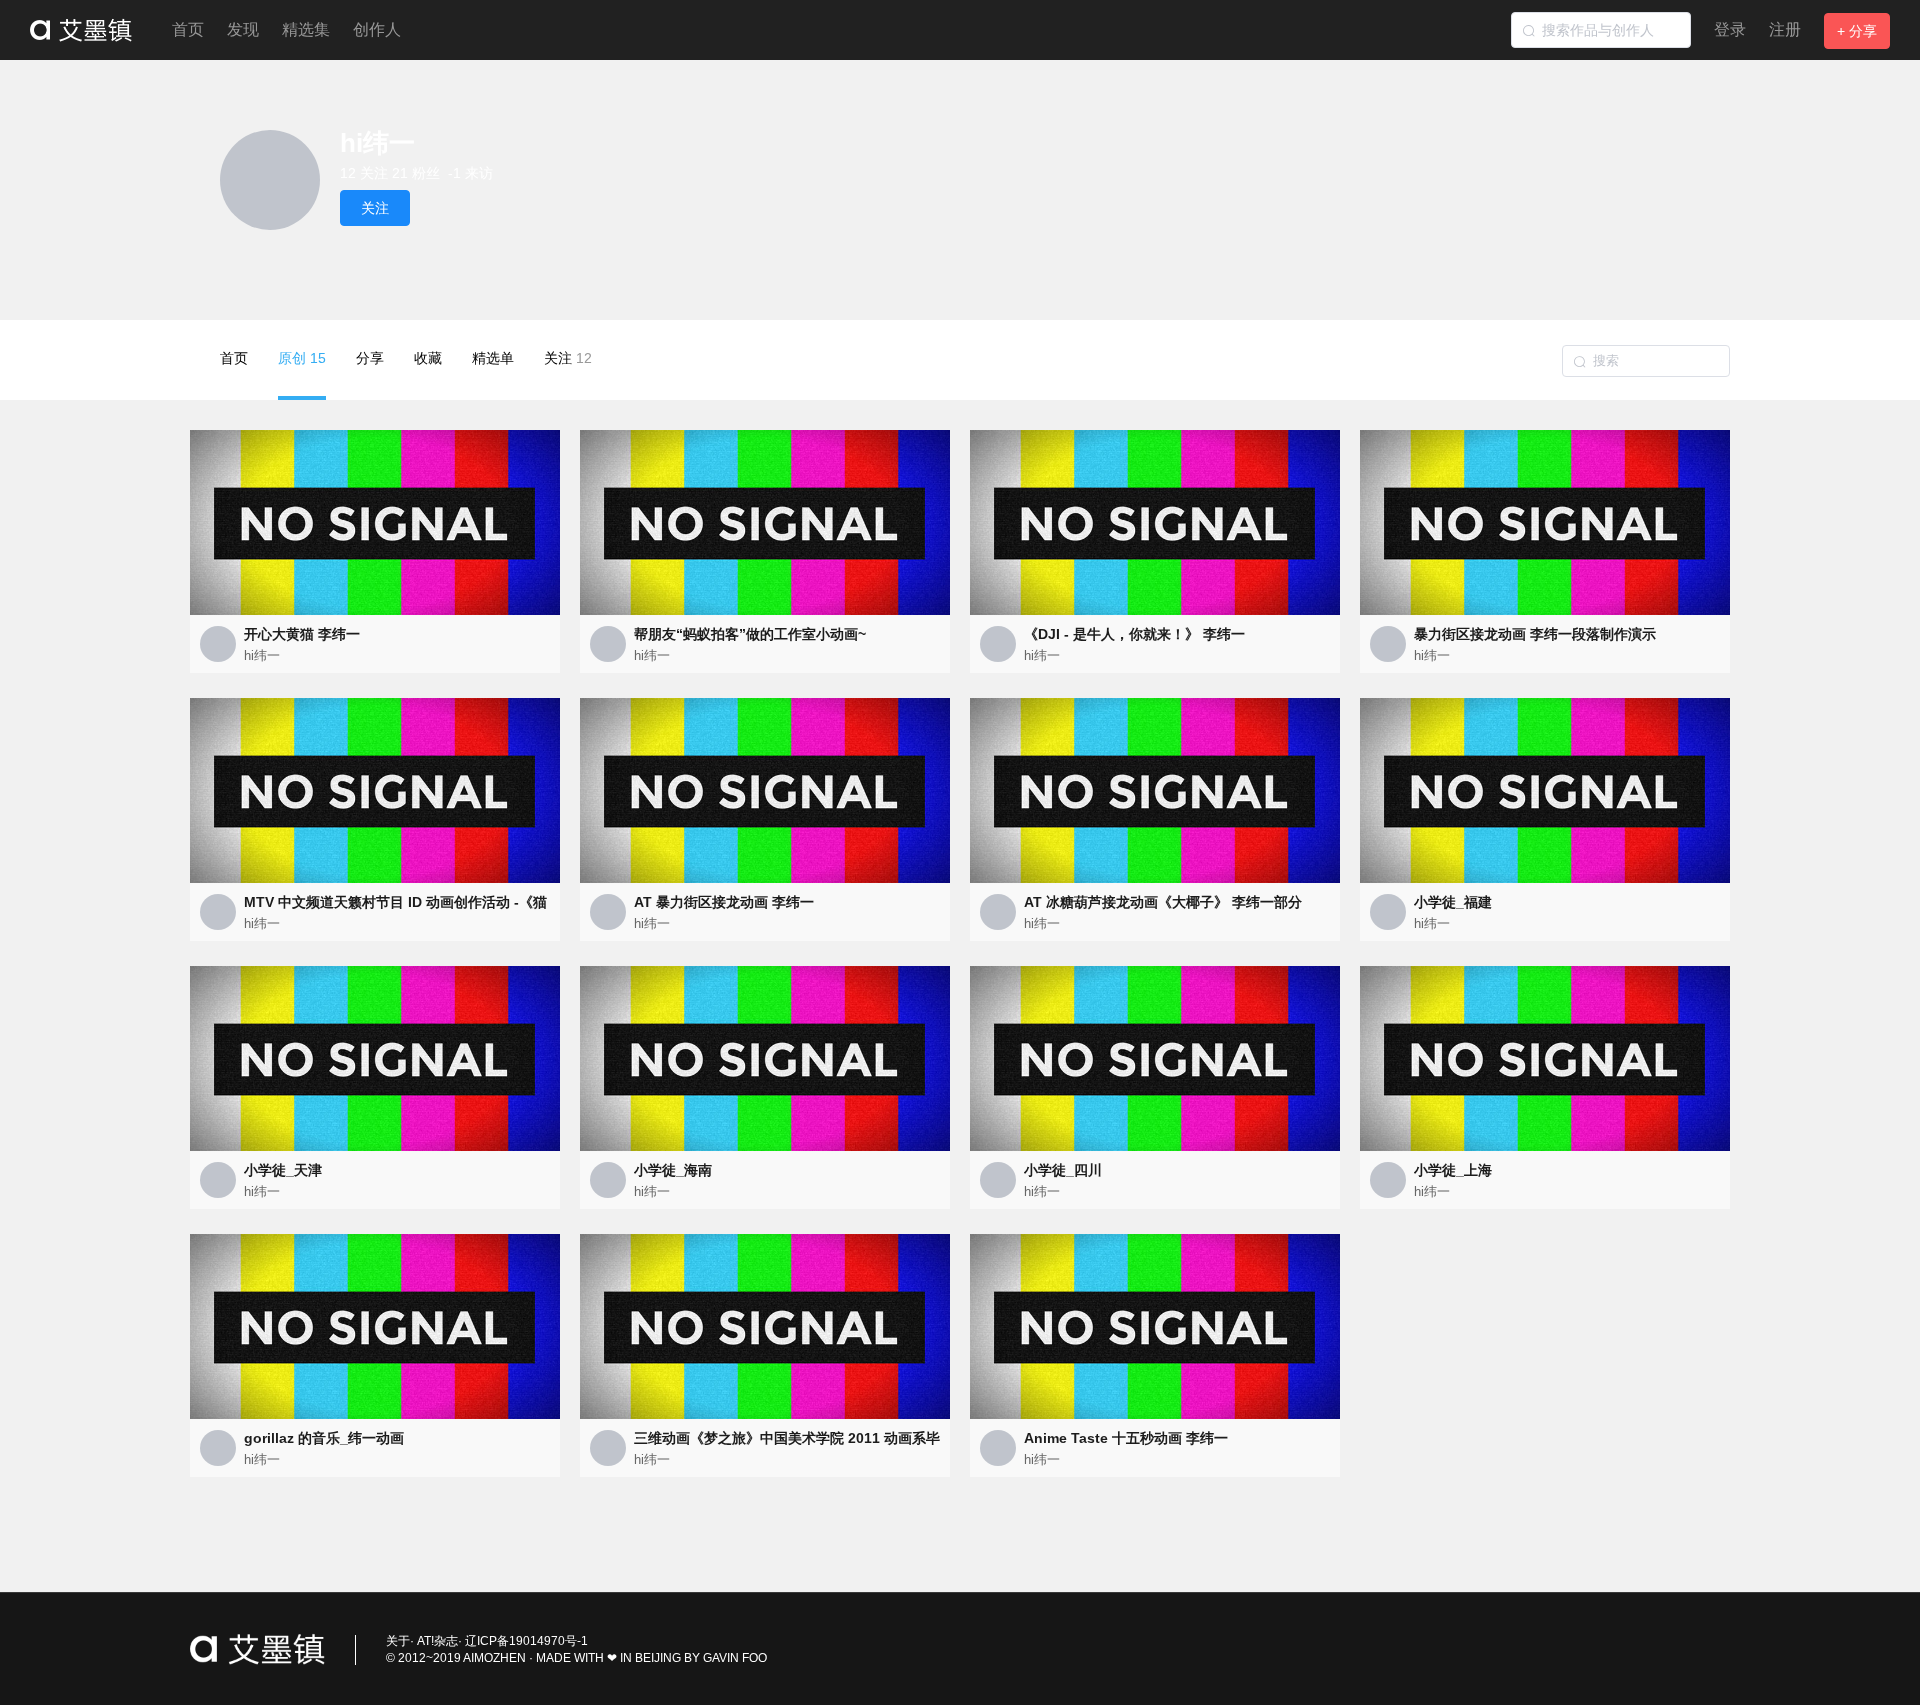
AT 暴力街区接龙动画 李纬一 (724, 902)
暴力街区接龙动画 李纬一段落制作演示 (1535, 634)
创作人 (377, 29)
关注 (568, 358)
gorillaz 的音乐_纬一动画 (324, 1438)
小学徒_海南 (673, 1170)
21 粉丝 (416, 173)
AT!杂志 (437, 1641)
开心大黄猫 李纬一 (302, 634)
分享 (370, 358)
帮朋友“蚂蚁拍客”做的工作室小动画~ (750, 634)
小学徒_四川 (1063, 1170)
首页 (188, 29)
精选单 (493, 358)
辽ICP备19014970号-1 (526, 1641)
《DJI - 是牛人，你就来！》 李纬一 (1134, 634)
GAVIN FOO (735, 1658)
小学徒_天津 (283, 1170)
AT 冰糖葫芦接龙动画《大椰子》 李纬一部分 (1163, 902)
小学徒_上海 (1453, 1170)
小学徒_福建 (1453, 902)
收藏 (428, 358)
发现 (243, 29)
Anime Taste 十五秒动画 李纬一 (1126, 1438)
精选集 (306, 29)
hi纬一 (262, 655)
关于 (398, 1641)
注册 (1785, 29)
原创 (302, 358)
